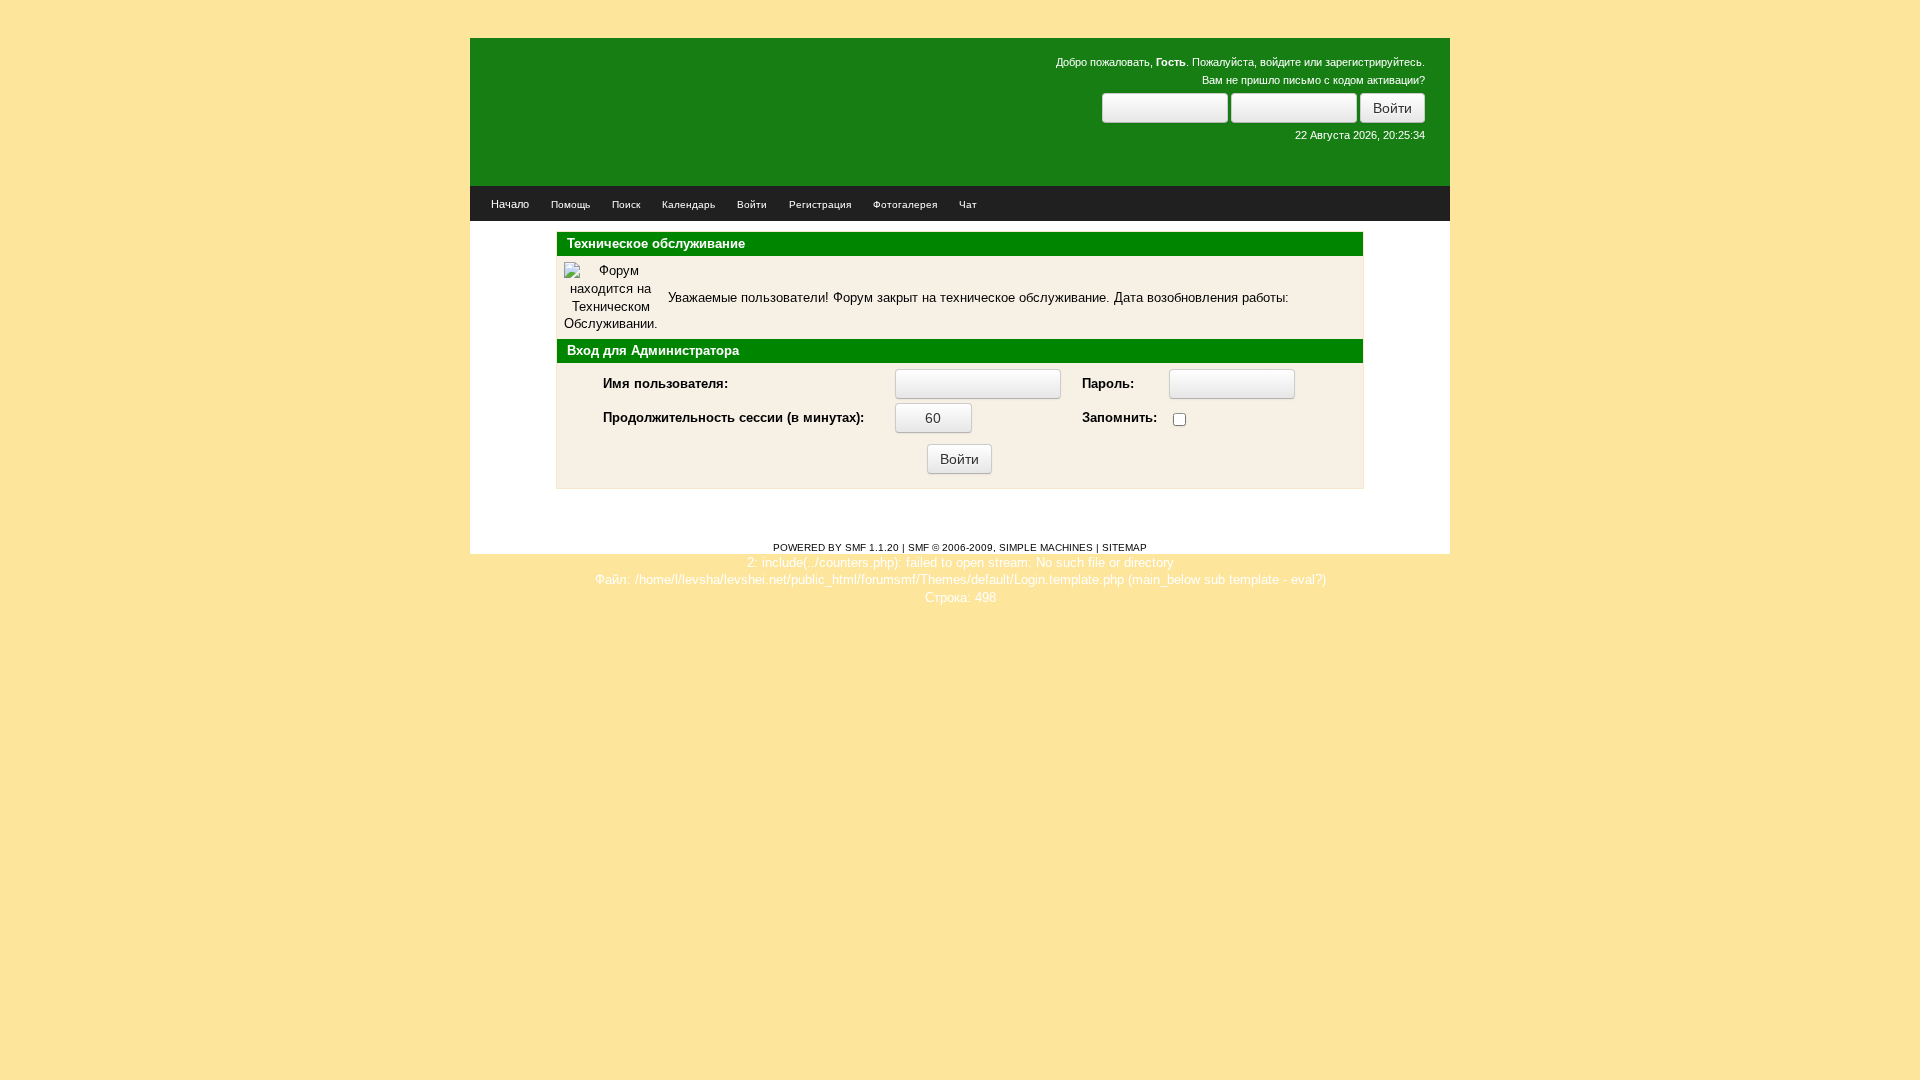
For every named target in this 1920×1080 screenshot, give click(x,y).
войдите (1280, 62)
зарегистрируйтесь (1373, 62)
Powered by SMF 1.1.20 (836, 547)
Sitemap (1124, 547)
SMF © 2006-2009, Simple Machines (1000, 547)
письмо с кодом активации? (1354, 80)
